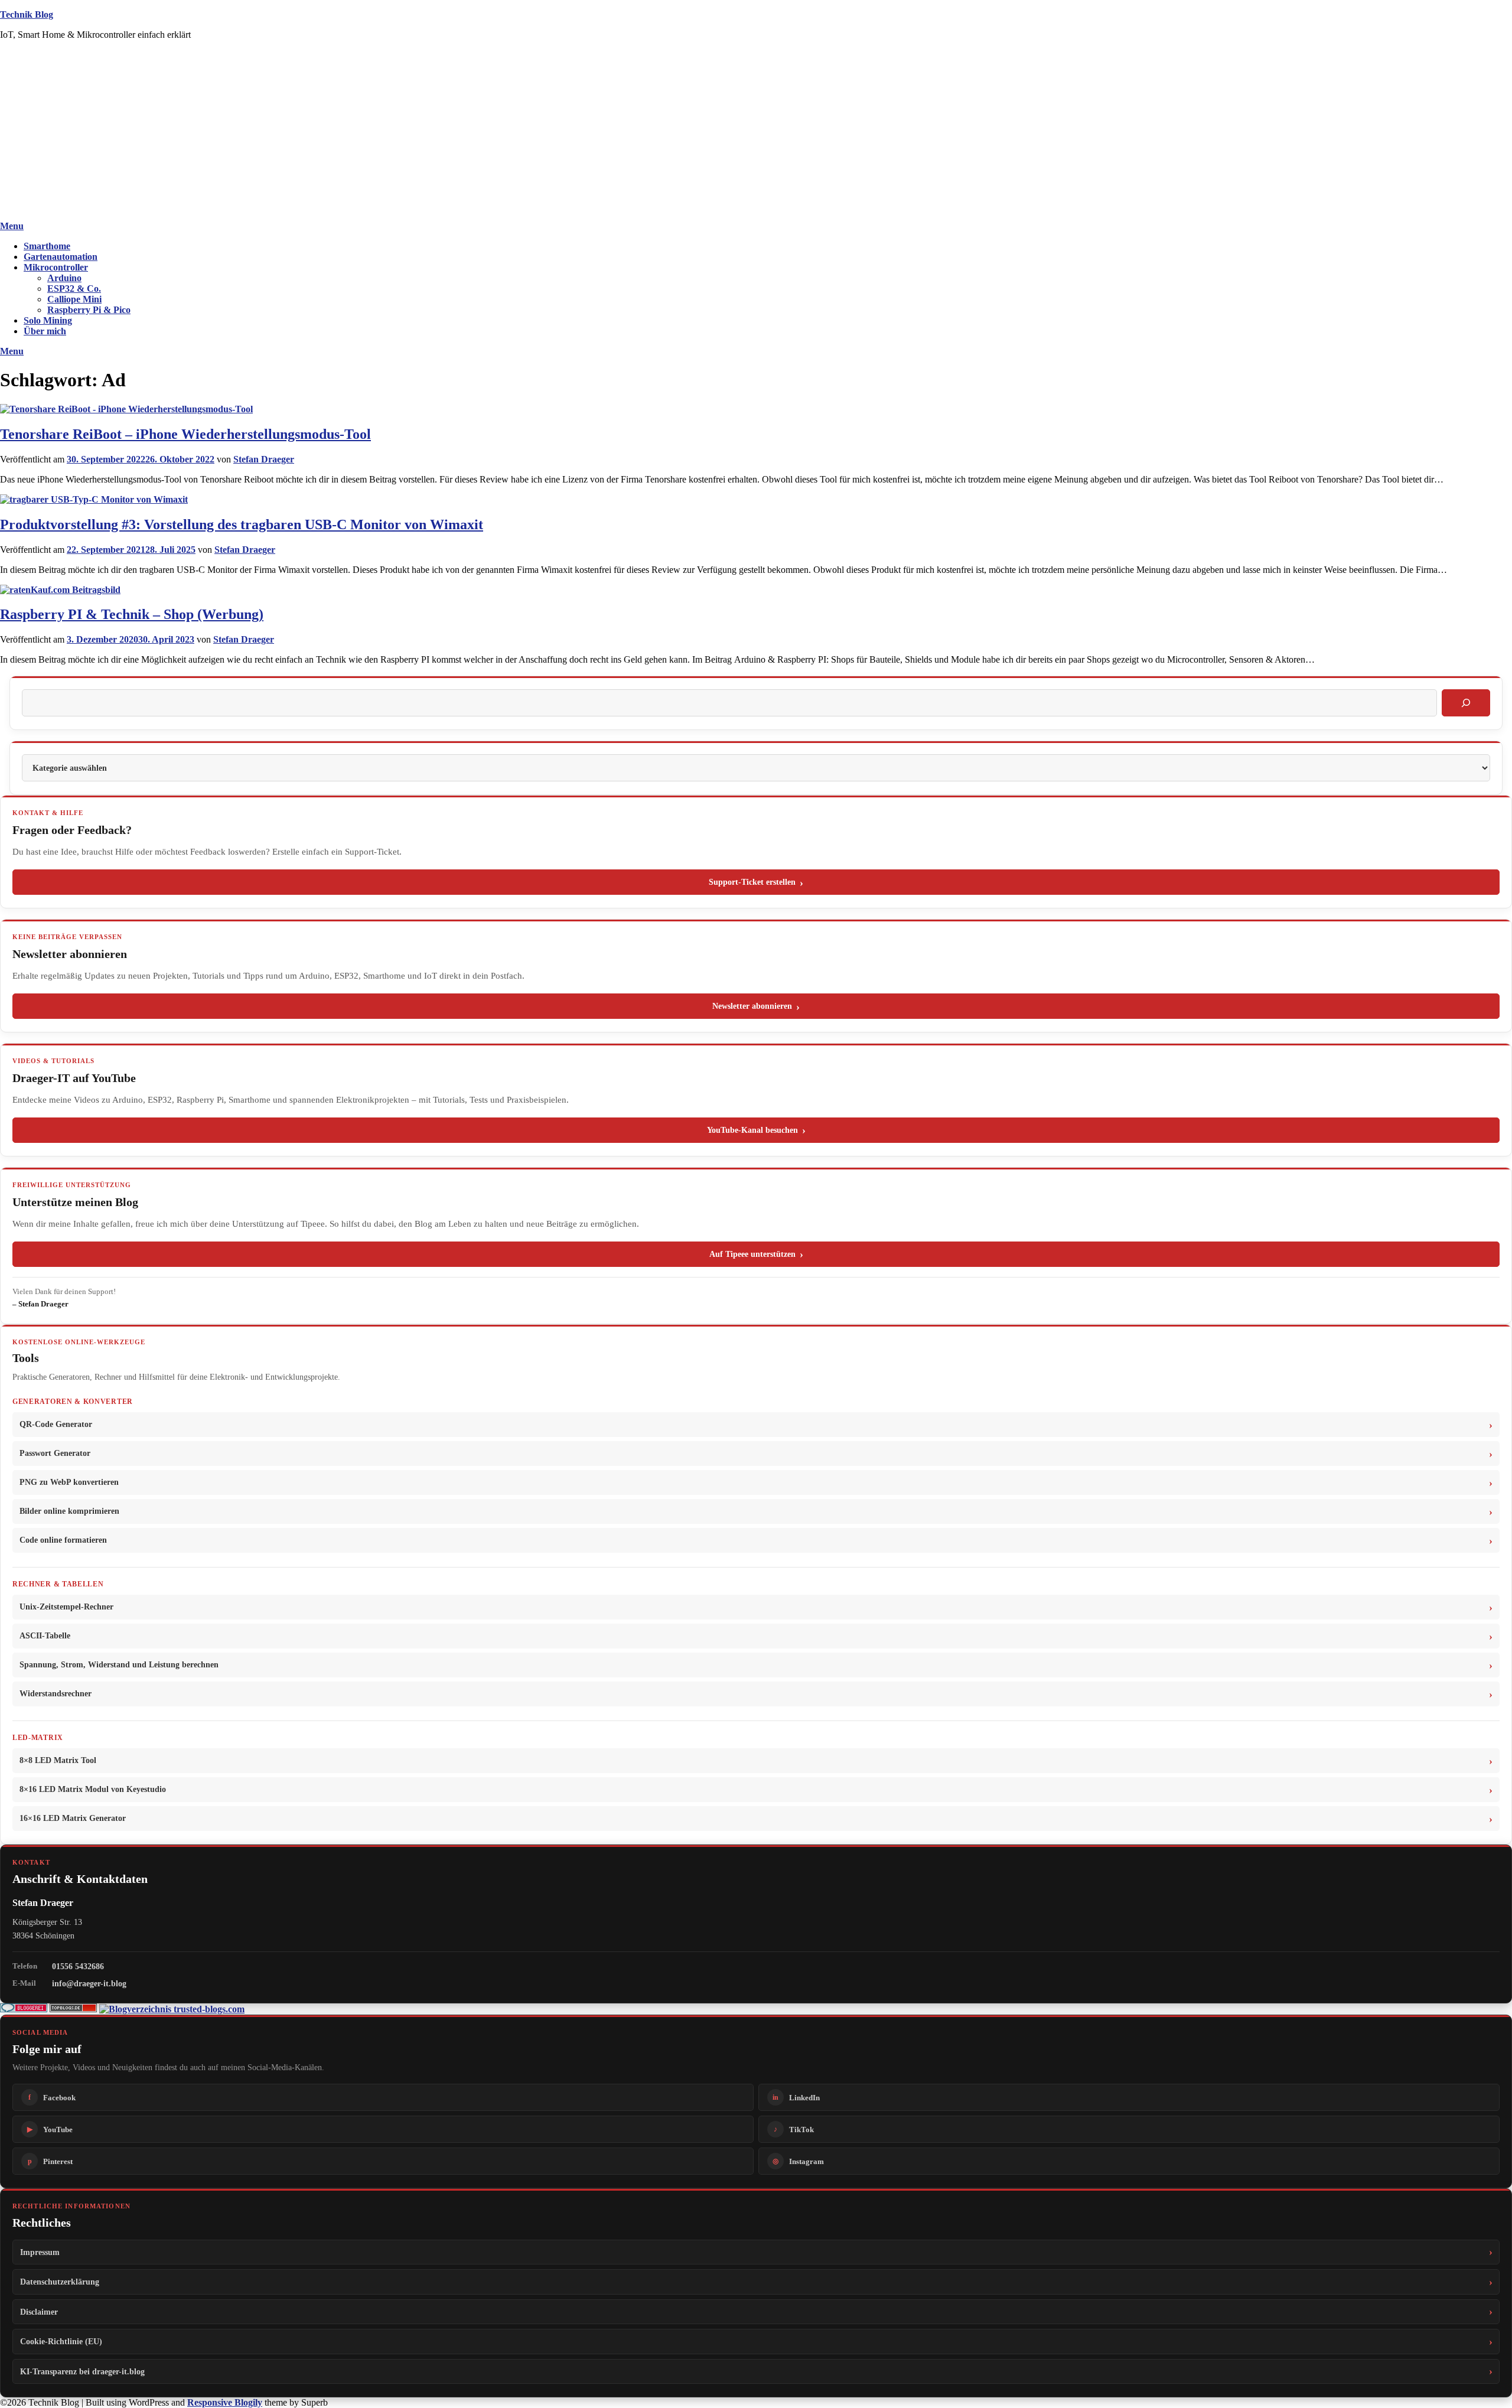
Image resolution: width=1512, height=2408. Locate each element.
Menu (12, 226)
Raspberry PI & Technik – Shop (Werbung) (132, 614)
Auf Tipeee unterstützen (752, 1254)
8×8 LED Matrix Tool (58, 1760)
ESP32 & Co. (74, 289)
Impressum (40, 2252)
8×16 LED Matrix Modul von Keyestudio (93, 1789)
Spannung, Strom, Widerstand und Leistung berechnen (119, 1665)
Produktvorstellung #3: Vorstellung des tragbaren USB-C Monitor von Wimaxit (242, 524)
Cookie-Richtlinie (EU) (61, 2341)
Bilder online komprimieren (69, 1511)
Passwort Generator (55, 1453)
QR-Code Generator (56, 1424)
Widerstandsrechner (56, 1694)
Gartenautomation (61, 257)
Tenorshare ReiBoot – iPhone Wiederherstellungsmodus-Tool (185, 434)
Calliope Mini (74, 299)
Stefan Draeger (264, 459)
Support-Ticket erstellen (752, 882)
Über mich (45, 331)
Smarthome (47, 246)
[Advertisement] (756, 132)
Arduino (64, 278)
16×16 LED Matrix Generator (73, 1818)
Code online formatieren (63, 1540)
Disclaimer (39, 2312)
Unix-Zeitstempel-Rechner (66, 1607)
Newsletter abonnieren (752, 1006)
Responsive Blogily (225, 2402)
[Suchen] (1466, 703)
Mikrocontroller (56, 267)
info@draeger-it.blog (89, 1983)
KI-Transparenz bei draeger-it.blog (82, 2371)
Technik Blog (27, 14)
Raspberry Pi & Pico (89, 310)
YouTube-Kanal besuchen (752, 1130)
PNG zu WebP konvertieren (69, 1482)
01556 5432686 (78, 1966)
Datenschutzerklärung (60, 2282)
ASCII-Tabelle (45, 1636)
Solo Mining (48, 320)
